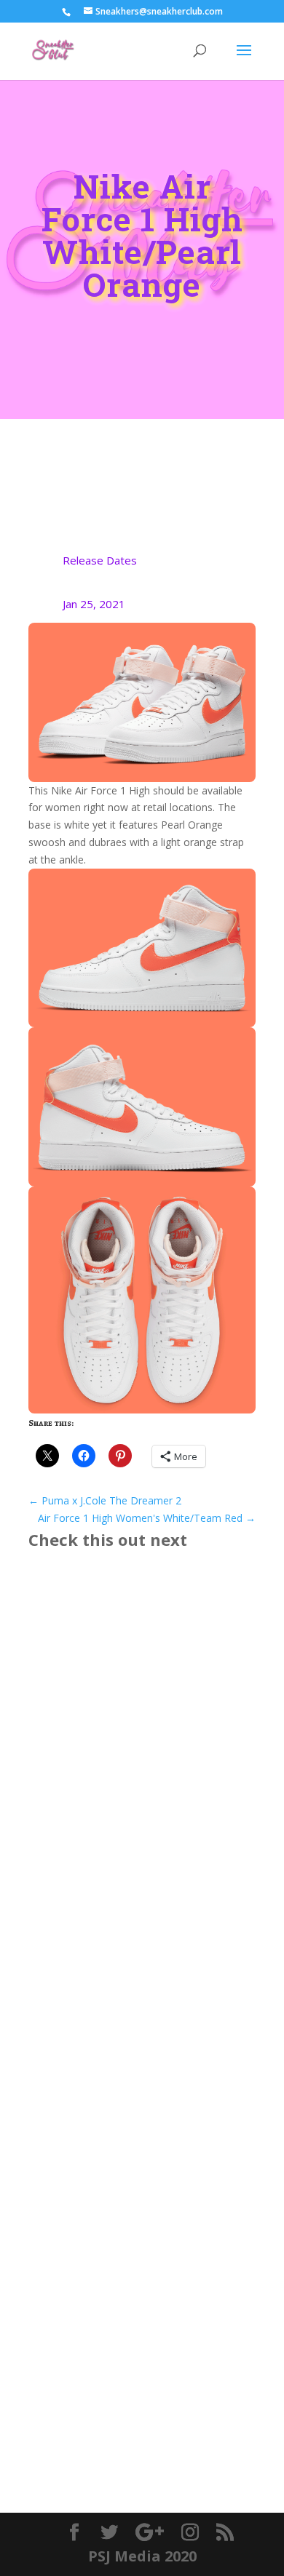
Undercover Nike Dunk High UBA (134, 2010)
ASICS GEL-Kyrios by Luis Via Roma (138, 1752)
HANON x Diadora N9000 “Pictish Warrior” (133, 2281)
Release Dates (100, 560)
